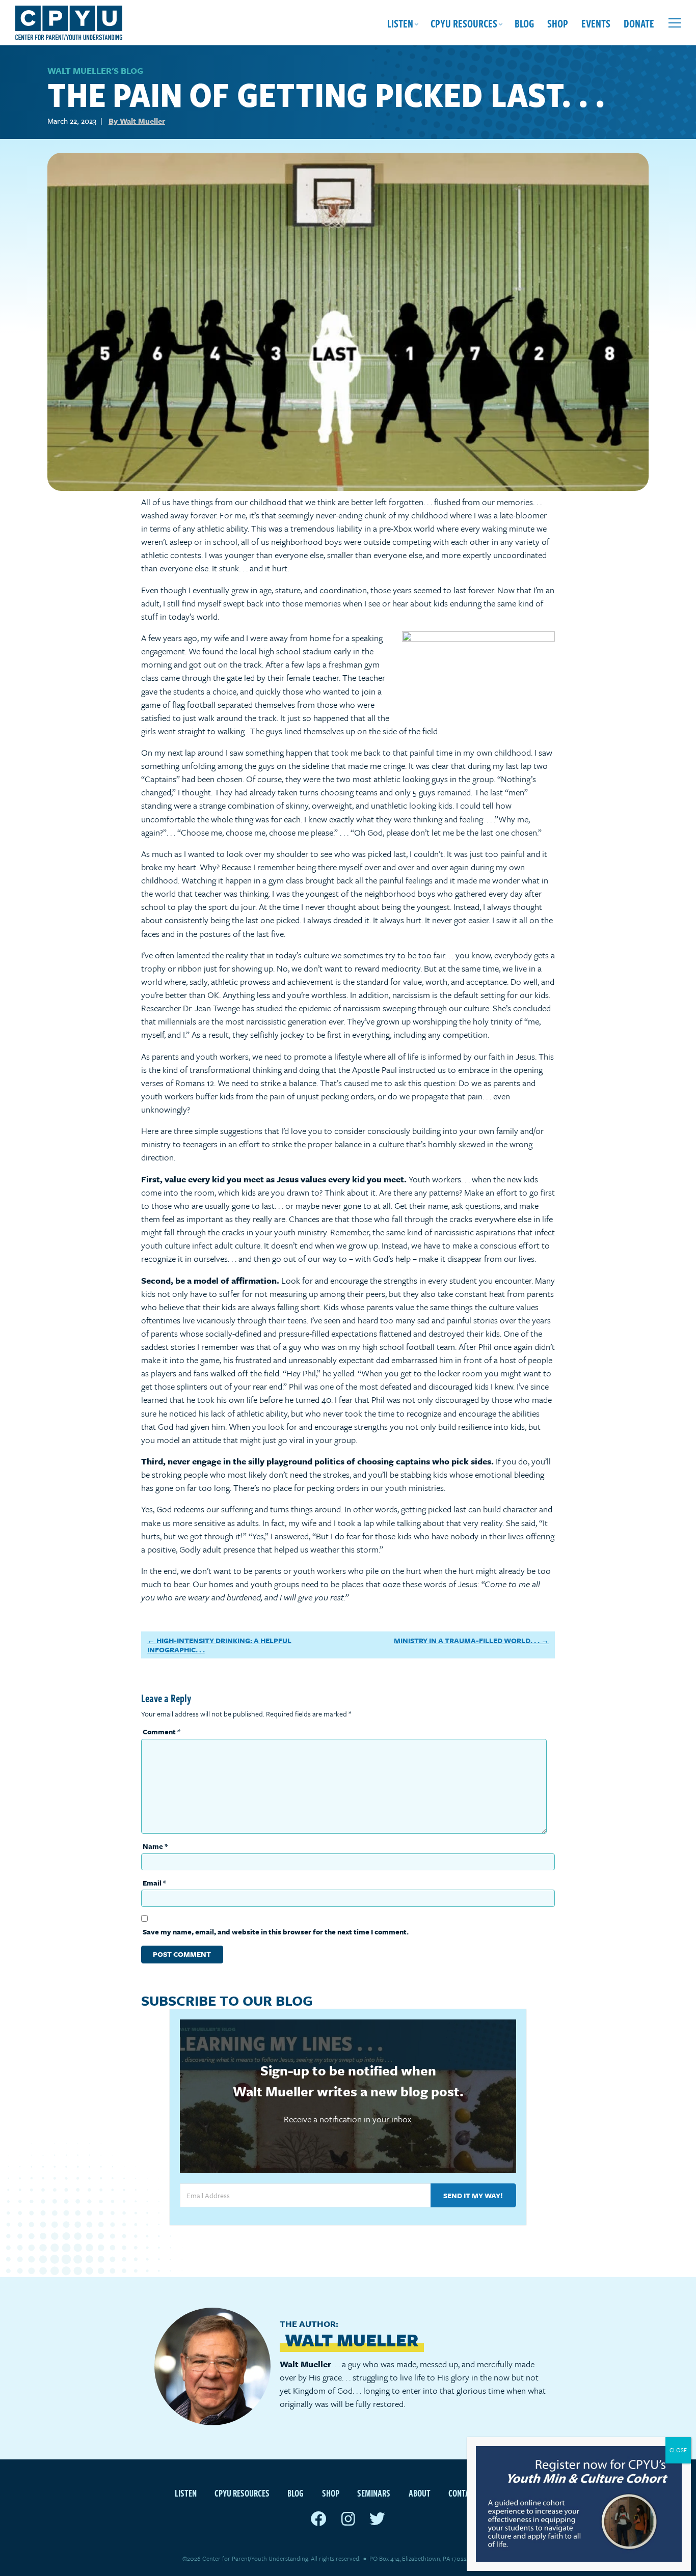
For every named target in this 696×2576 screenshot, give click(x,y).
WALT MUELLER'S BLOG (95, 71)
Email (154, 1883)
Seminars (374, 2493)
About (420, 2493)
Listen (400, 23)
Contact (463, 2493)
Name (155, 1846)
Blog (524, 23)
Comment (162, 1732)
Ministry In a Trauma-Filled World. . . (467, 1640)
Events (596, 23)
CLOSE (678, 2450)
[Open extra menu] (675, 23)
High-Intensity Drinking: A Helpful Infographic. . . (219, 1645)
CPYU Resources (464, 23)
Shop (558, 23)
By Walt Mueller (137, 121)
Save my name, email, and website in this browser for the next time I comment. (276, 1932)
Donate (639, 23)
